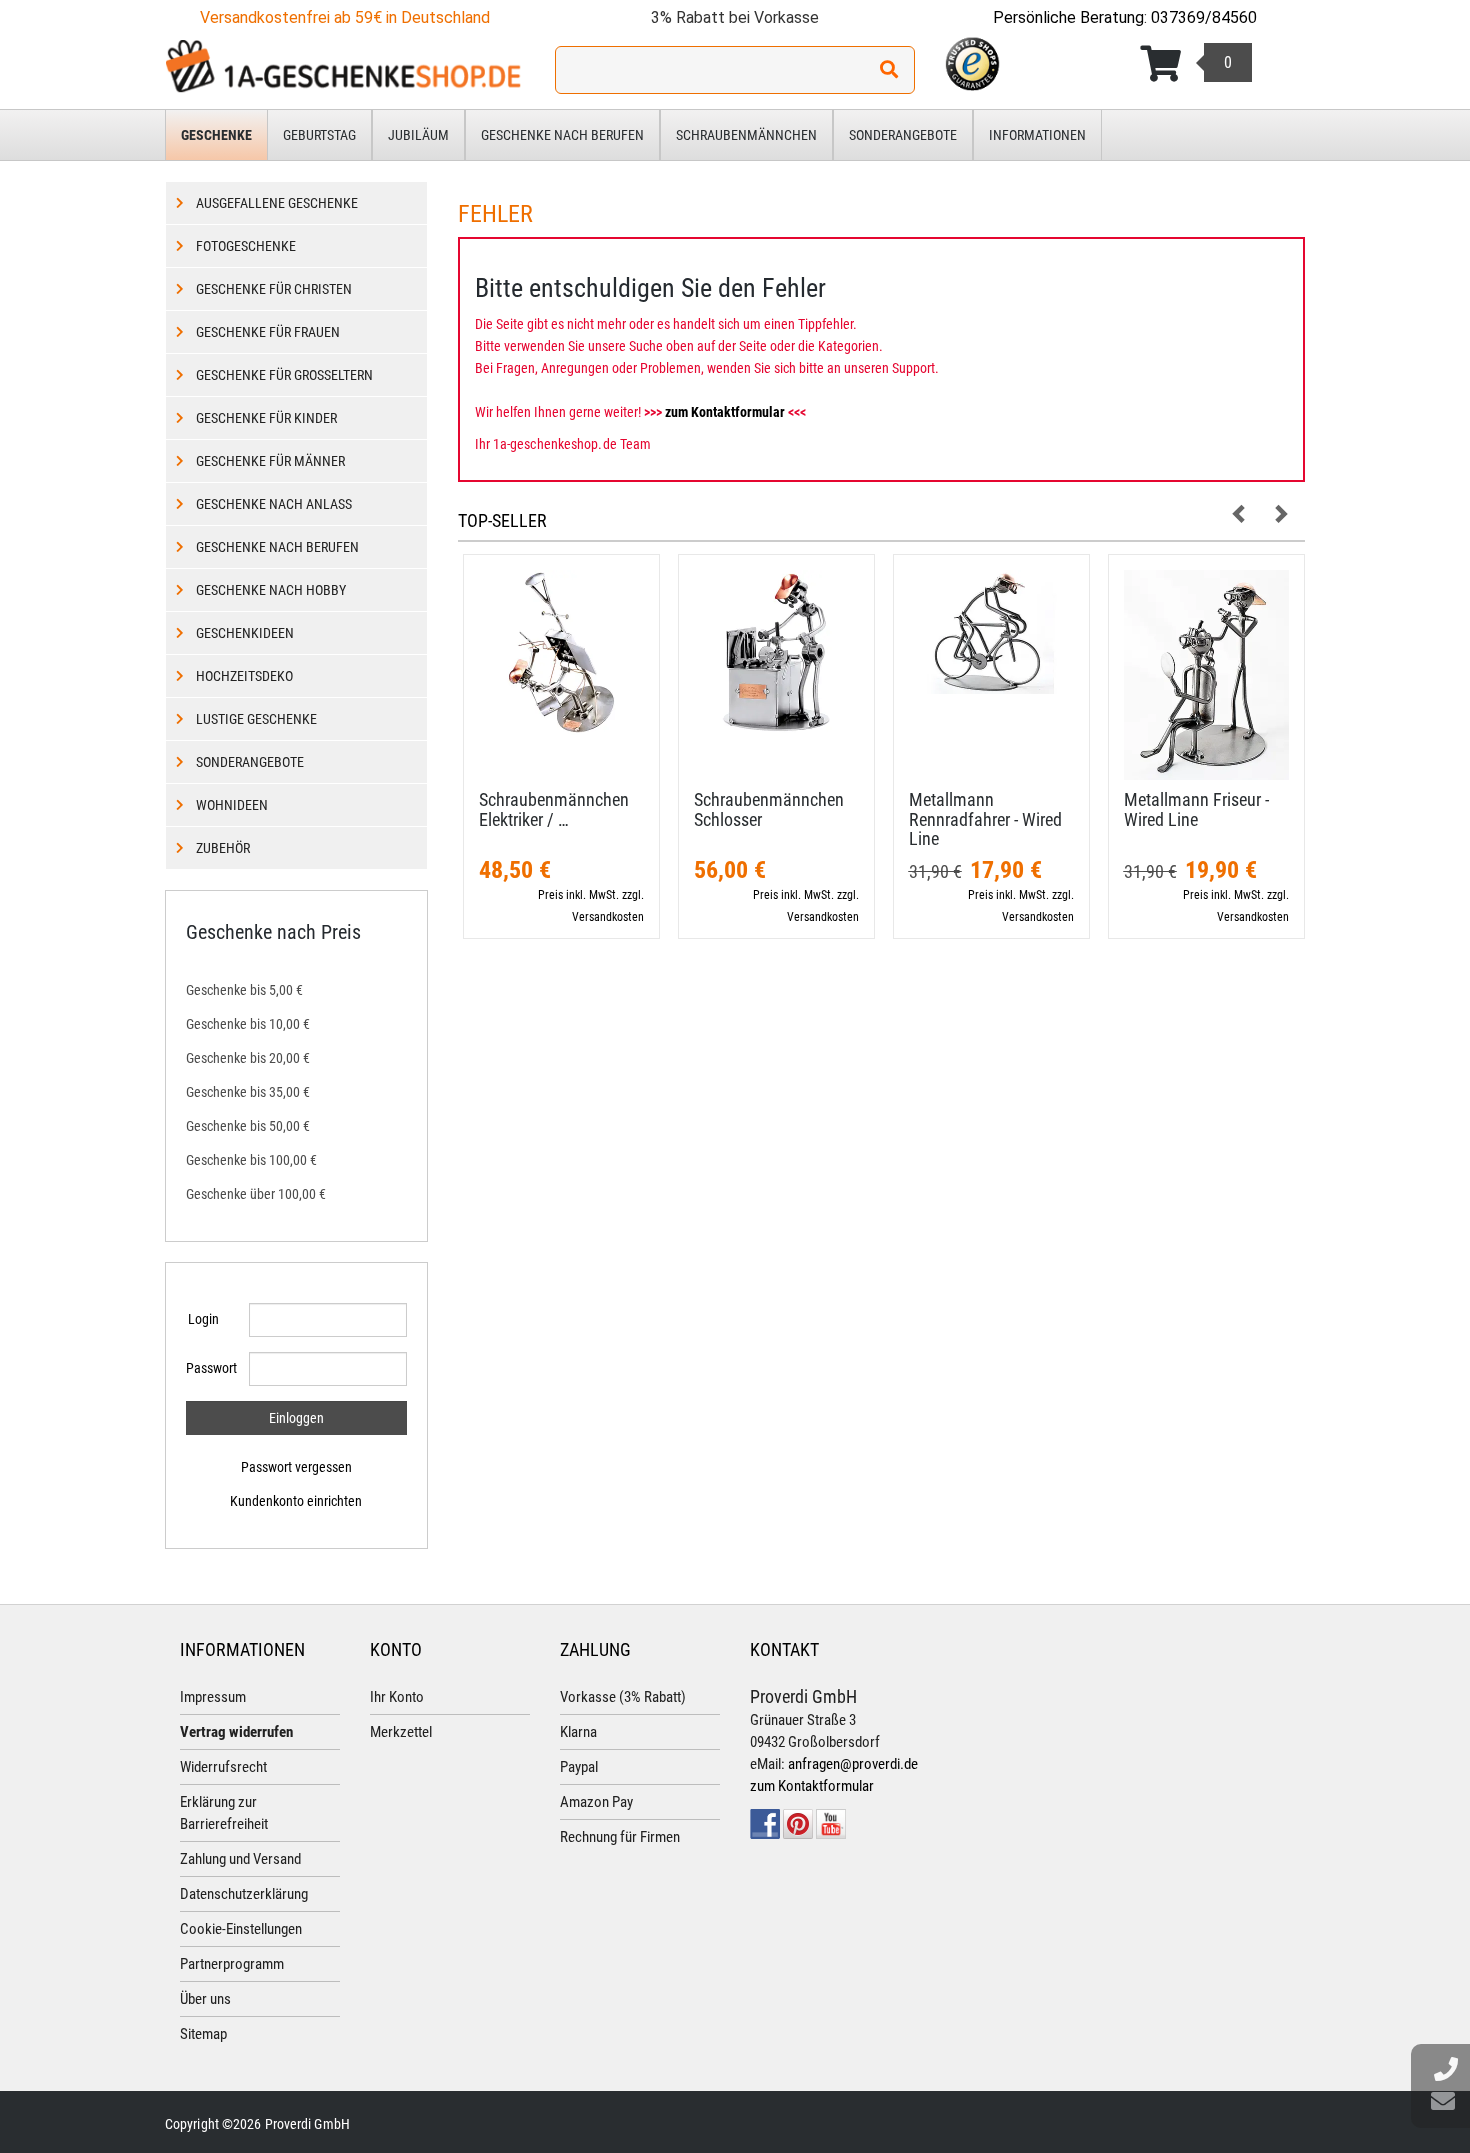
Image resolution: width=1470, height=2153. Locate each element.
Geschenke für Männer (270, 461)
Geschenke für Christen (274, 289)
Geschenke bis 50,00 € (248, 1126)
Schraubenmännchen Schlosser (769, 809)
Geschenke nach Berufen (562, 135)
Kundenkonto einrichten (296, 1501)
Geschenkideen (245, 633)
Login (203, 1319)
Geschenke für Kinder (266, 418)
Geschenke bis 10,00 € (248, 1024)
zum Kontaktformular (725, 412)
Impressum (213, 1697)
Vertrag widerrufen (236, 1732)
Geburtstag (319, 135)
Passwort (210, 1368)
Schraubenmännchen (746, 135)
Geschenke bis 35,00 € (248, 1092)
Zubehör (223, 848)
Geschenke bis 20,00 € (248, 1058)
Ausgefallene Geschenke (277, 203)
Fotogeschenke (246, 246)
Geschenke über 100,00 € (256, 1194)
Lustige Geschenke (256, 719)
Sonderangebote (903, 135)
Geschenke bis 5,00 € (244, 990)
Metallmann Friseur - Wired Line (1196, 809)
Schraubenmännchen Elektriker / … (554, 809)
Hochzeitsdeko (244, 676)
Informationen (1037, 135)
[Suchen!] (889, 70)
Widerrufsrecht (223, 1767)
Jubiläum (418, 135)
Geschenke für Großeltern (284, 375)
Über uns (205, 1999)
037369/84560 (1204, 17)
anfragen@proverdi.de (853, 1764)
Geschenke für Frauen (268, 332)
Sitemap (203, 2034)
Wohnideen (232, 805)
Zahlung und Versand (240, 1859)
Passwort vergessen (296, 1467)
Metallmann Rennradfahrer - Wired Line (985, 819)
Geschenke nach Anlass (274, 504)
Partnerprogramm (232, 1964)
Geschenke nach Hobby (271, 590)
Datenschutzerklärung (244, 1894)
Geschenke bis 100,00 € (251, 1160)
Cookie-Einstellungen (241, 1929)
